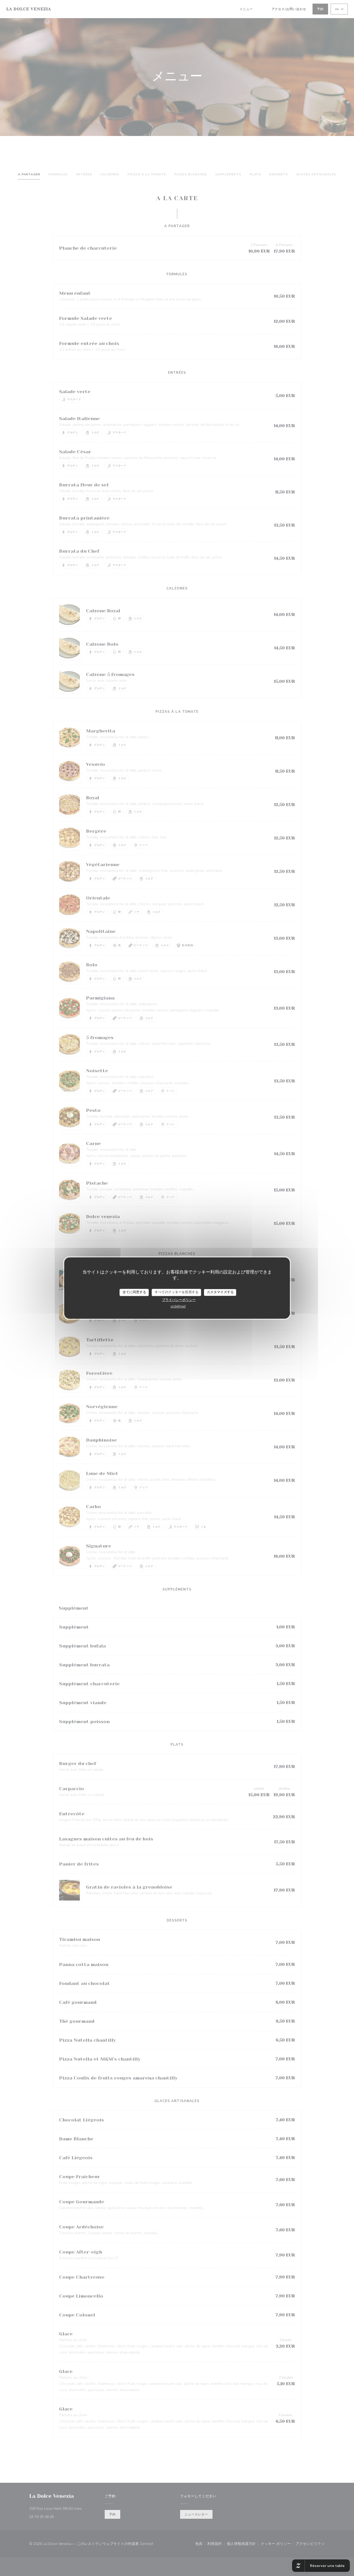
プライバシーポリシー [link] (179, 1300)
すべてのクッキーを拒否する (177, 1292)
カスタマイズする (220, 1292)
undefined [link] (178, 1306)
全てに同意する (134, 1292)
